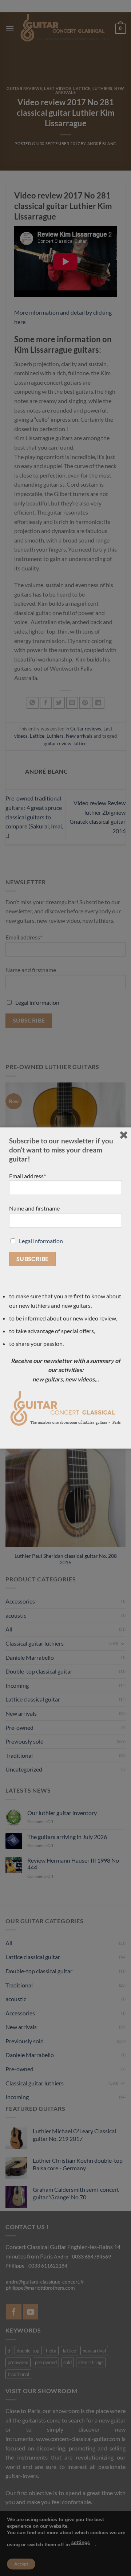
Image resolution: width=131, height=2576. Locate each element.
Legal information (41, 1241)
